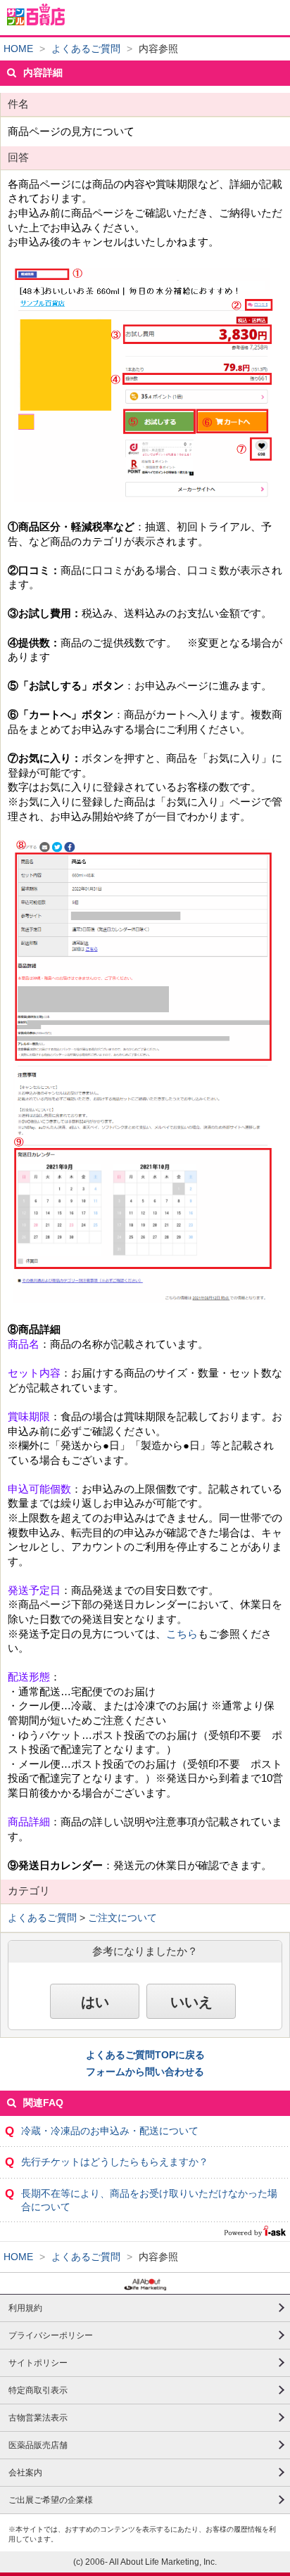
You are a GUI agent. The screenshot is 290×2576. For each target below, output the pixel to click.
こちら (182, 1634)
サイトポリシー (38, 2363)
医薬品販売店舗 (38, 2445)
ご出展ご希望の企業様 (51, 2500)
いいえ (191, 2002)
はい (95, 2002)
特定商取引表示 (38, 2390)
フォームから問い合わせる (145, 2072)
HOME (18, 49)
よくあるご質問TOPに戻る (145, 2055)
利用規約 (25, 2308)
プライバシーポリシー (51, 2335)
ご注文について (122, 1918)
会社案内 (25, 2473)
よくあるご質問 (86, 49)
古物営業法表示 (38, 2418)
